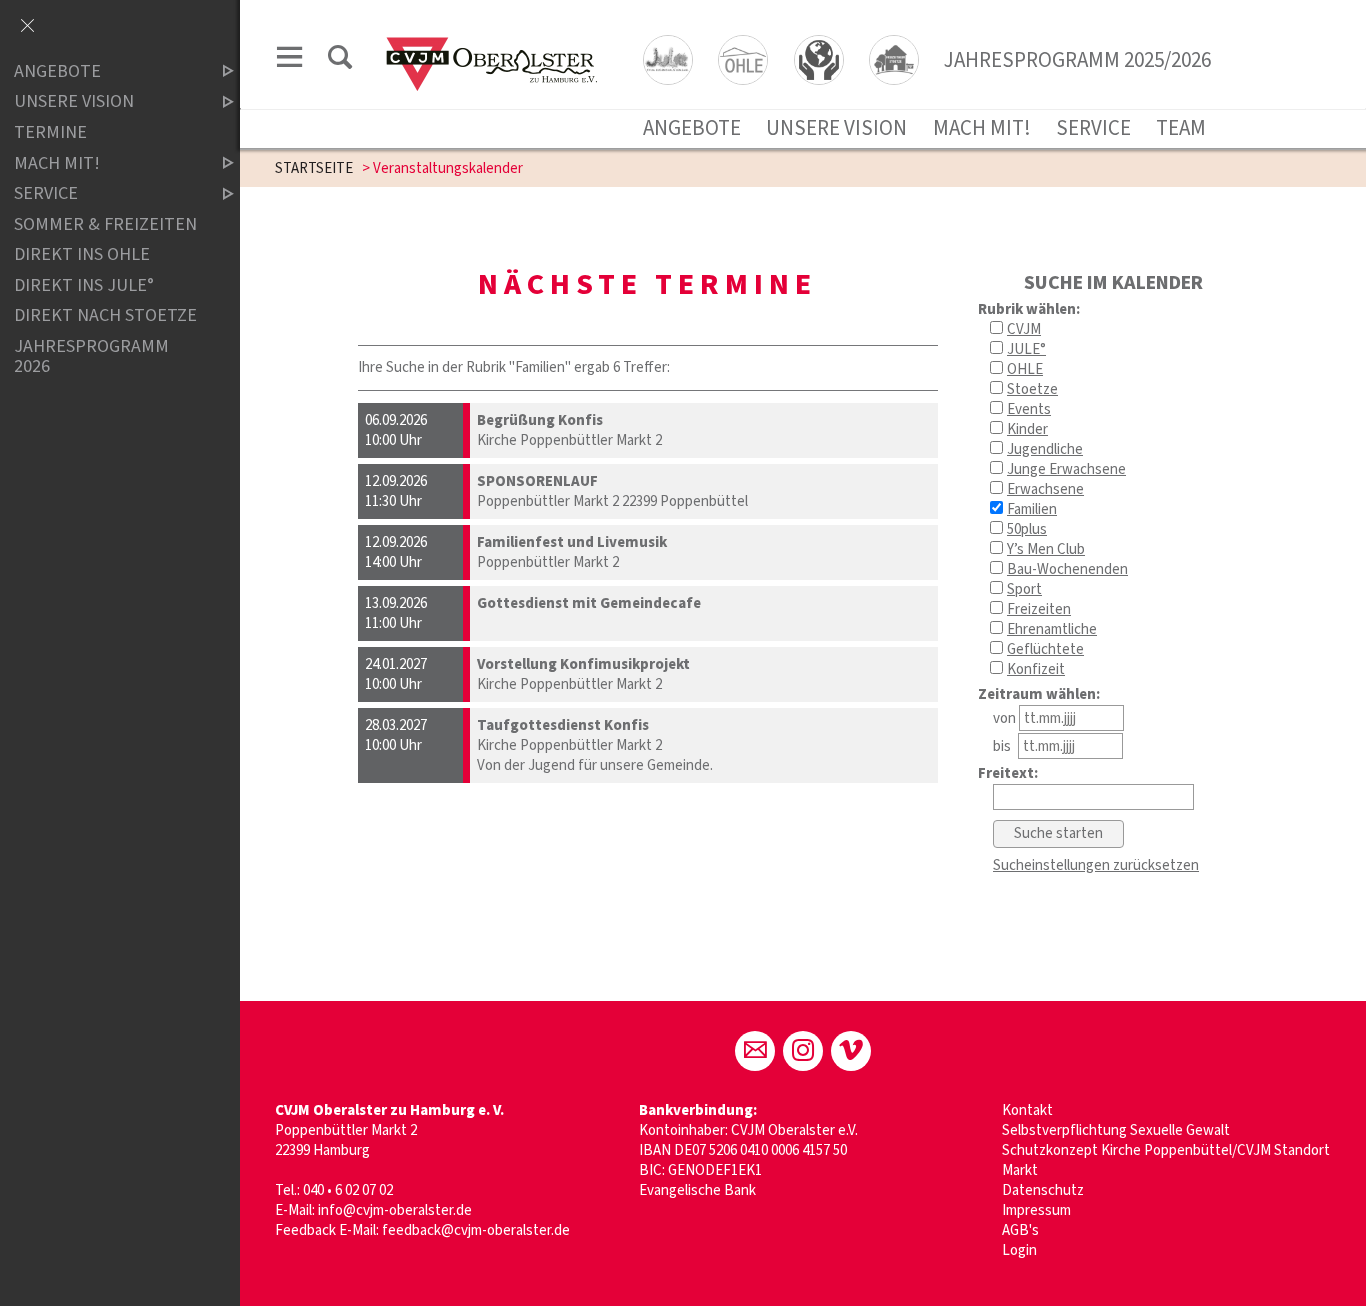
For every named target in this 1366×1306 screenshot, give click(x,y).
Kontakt (1027, 1110)
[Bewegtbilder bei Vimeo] (851, 1051)
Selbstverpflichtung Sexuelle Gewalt (1116, 1130)
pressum (1044, 1210)
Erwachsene (1045, 489)
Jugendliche (1045, 449)
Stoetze (1032, 389)
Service (1093, 128)
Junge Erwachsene (1066, 469)
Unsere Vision (836, 128)
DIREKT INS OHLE (82, 254)
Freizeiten (1039, 609)
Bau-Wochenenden (1067, 569)
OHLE (1025, 369)
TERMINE (50, 132)
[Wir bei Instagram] (803, 1051)
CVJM (1024, 329)
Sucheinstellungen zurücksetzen (1096, 865)
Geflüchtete (1045, 649)
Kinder (1027, 429)
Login (1019, 1250)
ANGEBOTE (57, 71)
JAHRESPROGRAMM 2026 (91, 356)
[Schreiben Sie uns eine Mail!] (755, 1051)
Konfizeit (1036, 669)
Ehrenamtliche (1052, 629)
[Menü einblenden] (290, 60)
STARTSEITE (314, 168)
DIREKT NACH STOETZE (105, 316)
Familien (1032, 509)
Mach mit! (982, 128)
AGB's (1020, 1230)
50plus (1027, 529)
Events (1029, 409)
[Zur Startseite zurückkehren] (491, 36)
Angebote (692, 128)
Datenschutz (1043, 1190)
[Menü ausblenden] (27, 27)
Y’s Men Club (1046, 549)
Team (1181, 128)
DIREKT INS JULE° (84, 285)
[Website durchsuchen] (340, 60)
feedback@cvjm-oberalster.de (476, 1230)
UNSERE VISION (74, 102)
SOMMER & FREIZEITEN (105, 224)
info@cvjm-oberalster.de (395, 1210)
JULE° (1026, 349)
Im (1009, 1210)
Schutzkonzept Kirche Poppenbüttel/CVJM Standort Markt (1166, 1160)
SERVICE (46, 193)
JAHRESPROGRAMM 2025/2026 (1077, 60)
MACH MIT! (57, 163)
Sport (1024, 589)
